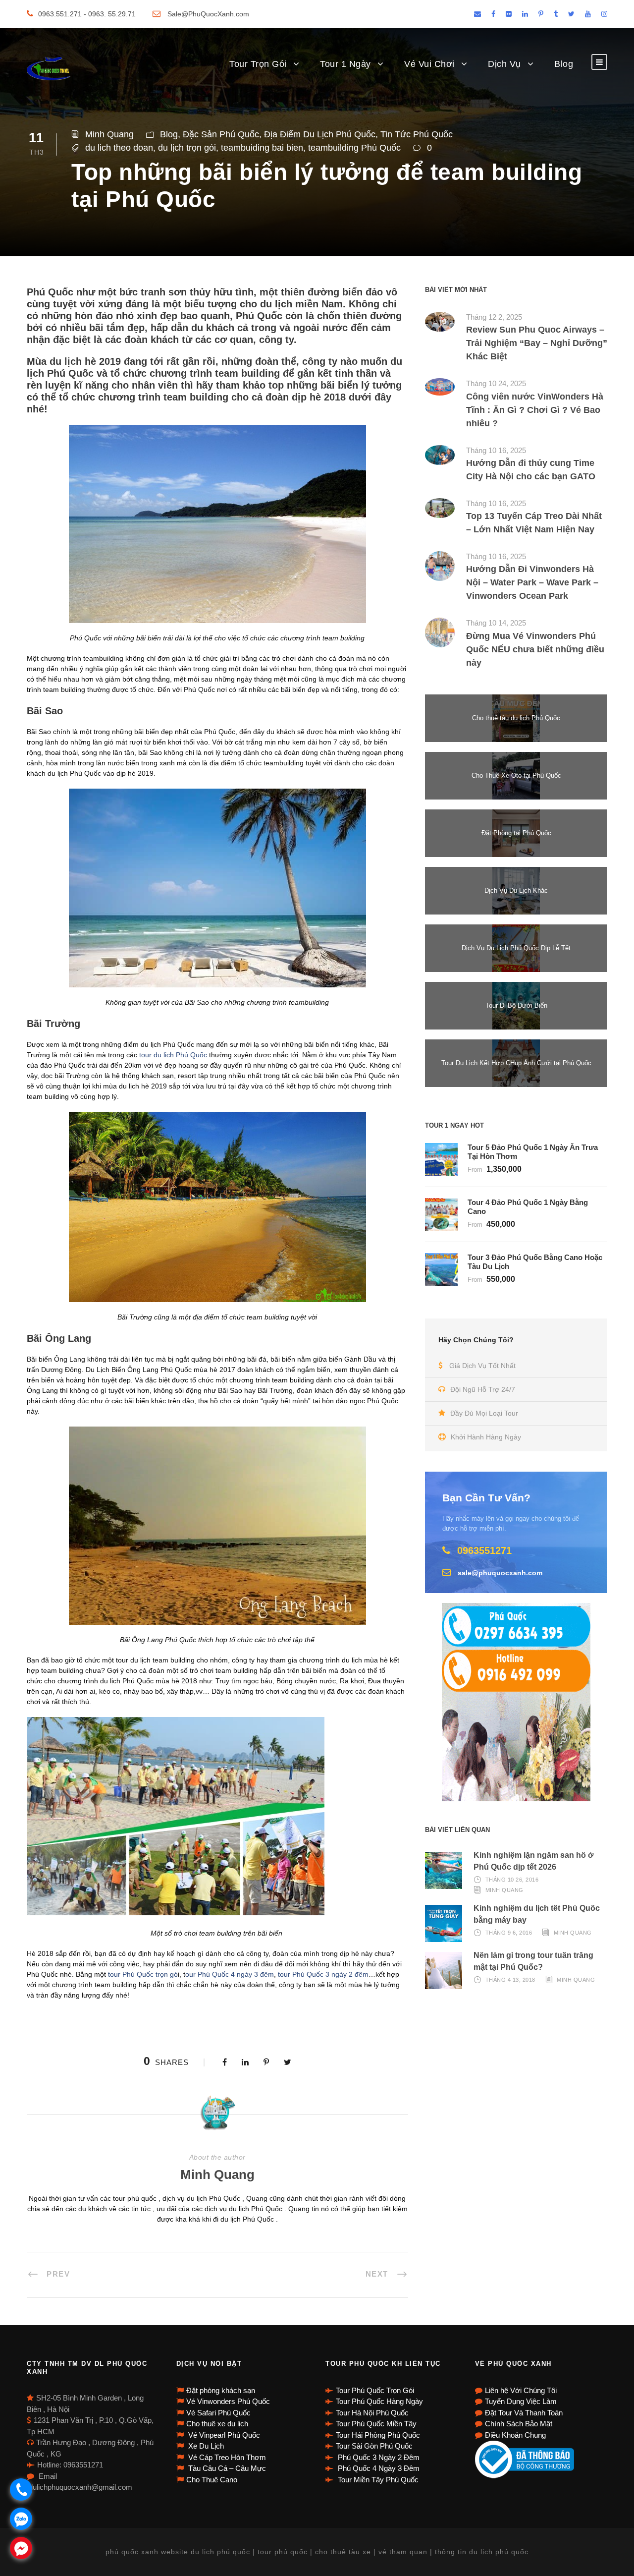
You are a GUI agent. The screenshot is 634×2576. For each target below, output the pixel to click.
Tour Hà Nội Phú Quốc (372, 2413)
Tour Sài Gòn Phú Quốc (374, 2446)
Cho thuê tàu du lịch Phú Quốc (516, 718)
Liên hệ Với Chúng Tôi (521, 2390)
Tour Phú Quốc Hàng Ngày (379, 2401)
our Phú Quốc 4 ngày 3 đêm (230, 1974)
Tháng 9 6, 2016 (509, 1933)
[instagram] (604, 14)
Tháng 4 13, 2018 (510, 1980)
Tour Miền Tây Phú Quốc (377, 2480)
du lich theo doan (119, 148)
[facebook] (493, 14)
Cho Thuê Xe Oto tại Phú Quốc (516, 775)
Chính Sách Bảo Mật (519, 2424)
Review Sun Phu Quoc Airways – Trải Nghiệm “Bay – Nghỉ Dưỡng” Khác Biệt (537, 343)
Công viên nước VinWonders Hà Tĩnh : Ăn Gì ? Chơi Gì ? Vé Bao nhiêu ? (535, 410)
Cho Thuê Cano (212, 2480)
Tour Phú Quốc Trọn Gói (375, 2390)
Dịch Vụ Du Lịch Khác (516, 890)
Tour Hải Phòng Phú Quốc (378, 2435)
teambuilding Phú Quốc (354, 148)
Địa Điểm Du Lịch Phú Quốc (320, 134)
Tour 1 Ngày (345, 64)
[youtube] (588, 14)
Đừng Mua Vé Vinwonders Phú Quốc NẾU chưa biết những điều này (535, 649)
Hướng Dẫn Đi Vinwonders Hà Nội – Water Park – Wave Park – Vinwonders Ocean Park (532, 582)
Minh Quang (109, 134)
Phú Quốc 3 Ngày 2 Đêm (378, 2457)
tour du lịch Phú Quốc (173, 1055)
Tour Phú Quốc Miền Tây (376, 2424)
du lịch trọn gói (187, 148)
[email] (477, 14)
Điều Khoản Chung (515, 2435)
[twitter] (571, 14)
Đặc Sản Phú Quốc (221, 134)
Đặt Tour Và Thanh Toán (524, 2413)
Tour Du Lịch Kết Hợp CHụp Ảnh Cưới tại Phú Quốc (516, 1063)
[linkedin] (525, 14)
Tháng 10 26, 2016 (512, 1880)
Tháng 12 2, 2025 (494, 317)
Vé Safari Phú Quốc (218, 2413)
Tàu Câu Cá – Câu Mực (226, 2468)
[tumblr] (556, 14)
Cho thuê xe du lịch (217, 2424)
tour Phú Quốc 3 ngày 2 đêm (323, 1974)
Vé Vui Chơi (429, 64)
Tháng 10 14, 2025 (496, 623)
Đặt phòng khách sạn (221, 2390)
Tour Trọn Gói (258, 64)
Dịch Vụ (504, 64)
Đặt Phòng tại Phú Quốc (516, 833)
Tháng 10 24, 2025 (496, 383)
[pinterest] (541, 14)
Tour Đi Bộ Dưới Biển (516, 1005)
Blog (564, 64)
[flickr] (509, 14)
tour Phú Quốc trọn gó (142, 1974)
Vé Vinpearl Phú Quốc (223, 2435)
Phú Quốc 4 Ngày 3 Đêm (378, 2468)
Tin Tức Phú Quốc (417, 134)
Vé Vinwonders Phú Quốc (228, 2401)
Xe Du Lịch (205, 2446)
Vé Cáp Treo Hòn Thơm (226, 2457)
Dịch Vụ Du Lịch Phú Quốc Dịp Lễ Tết (516, 948)
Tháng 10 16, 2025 (496, 450)
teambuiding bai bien (262, 148)
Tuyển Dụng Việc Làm (521, 2401)
